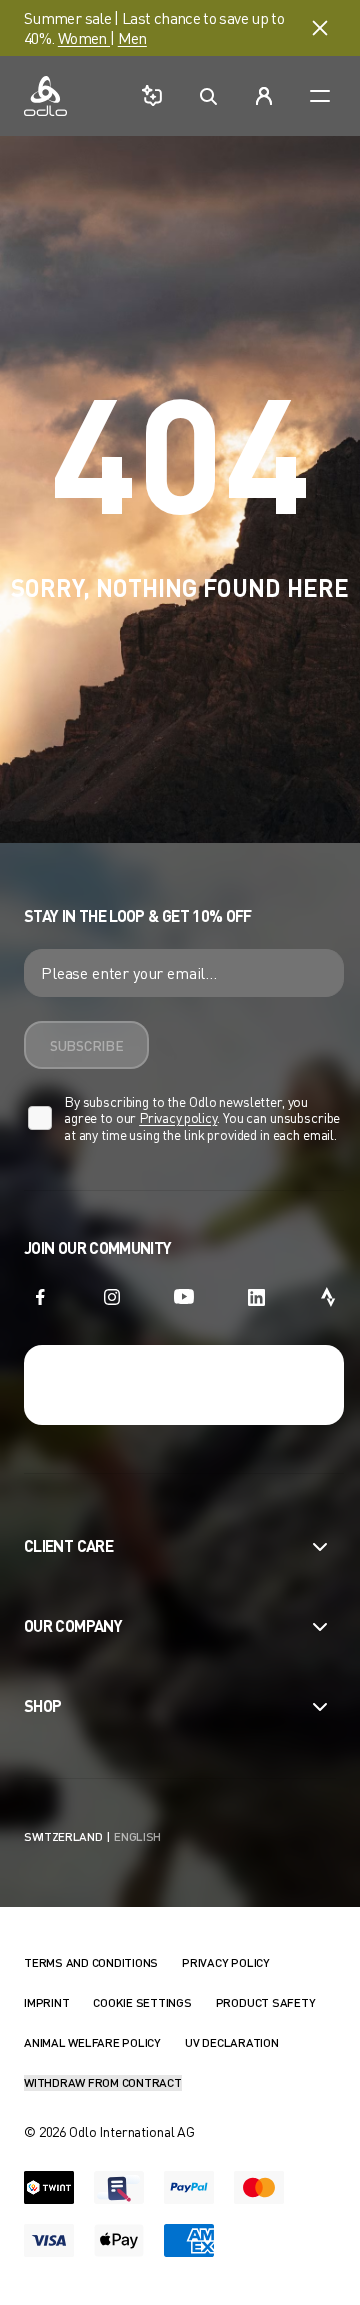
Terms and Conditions (91, 1962)
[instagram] (112, 1297)
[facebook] (40, 1297)
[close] (320, 28)
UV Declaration (232, 2042)
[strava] (328, 1297)
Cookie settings (142, 2002)
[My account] (264, 96)
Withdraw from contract (103, 2082)
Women (84, 37)
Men (132, 37)
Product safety (266, 2002)
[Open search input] (208, 96)
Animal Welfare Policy (92, 2042)
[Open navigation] (320, 96)
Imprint (46, 2002)
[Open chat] (152, 96)
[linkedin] (256, 1297)
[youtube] (184, 1297)
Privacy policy (178, 1117)
